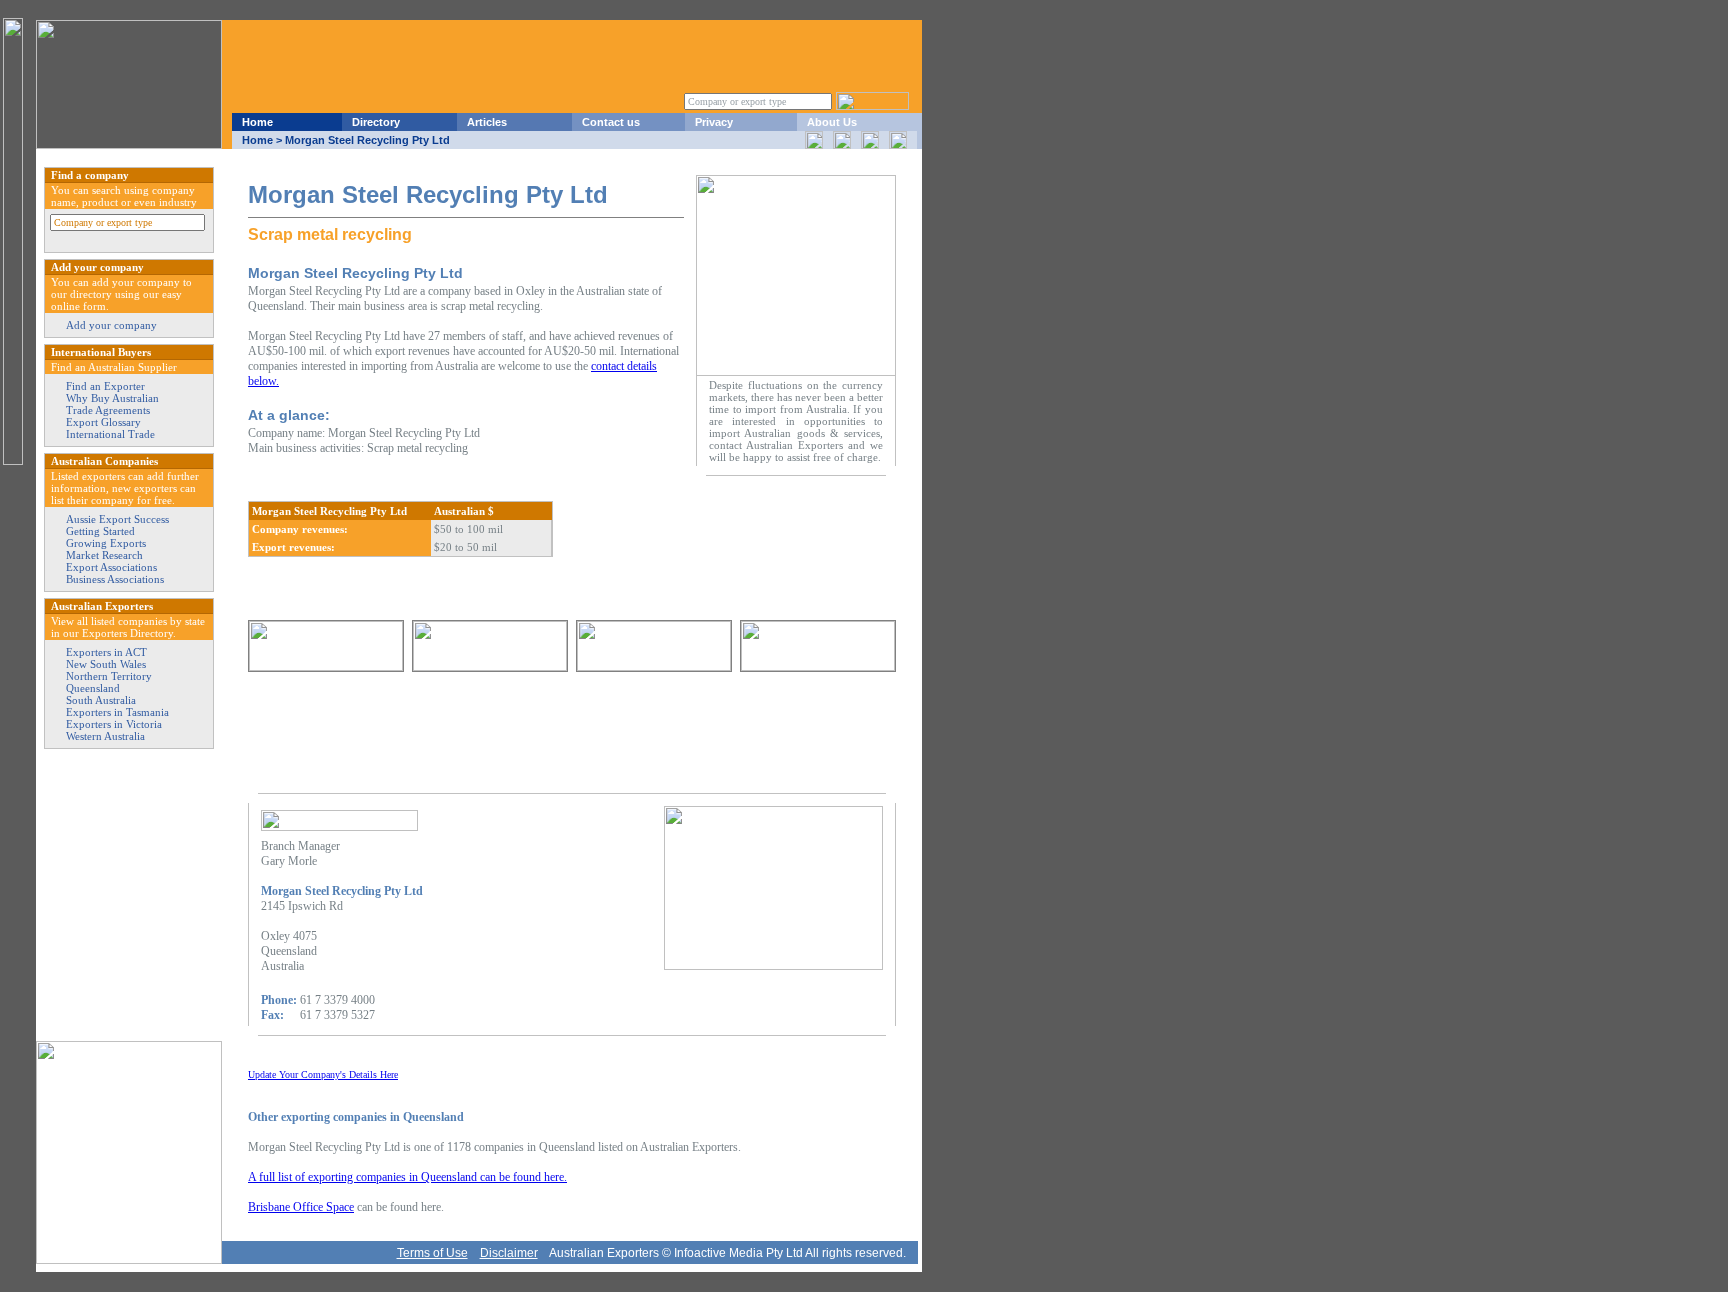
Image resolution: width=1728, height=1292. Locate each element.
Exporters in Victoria (114, 724)
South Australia (101, 700)
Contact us (611, 122)
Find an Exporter (105, 386)
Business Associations (115, 579)
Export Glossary (103, 422)
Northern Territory (109, 676)
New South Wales (106, 664)
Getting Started (100, 531)
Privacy (714, 122)
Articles (487, 122)
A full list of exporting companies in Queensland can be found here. (407, 1177)
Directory (376, 122)
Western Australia (105, 736)
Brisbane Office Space (301, 1207)
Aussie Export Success (117, 519)
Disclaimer (509, 1253)
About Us (832, 122)
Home (257, 122)
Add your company (111, 325)
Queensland (93, 688)
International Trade (110, 434)
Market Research (104, 555)
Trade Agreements (108, 410)
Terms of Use (432, 1253)
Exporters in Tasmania (117, 712)
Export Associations (111, 567)
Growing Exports (106, 543)
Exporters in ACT (106, 652)
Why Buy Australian (112, 398)
